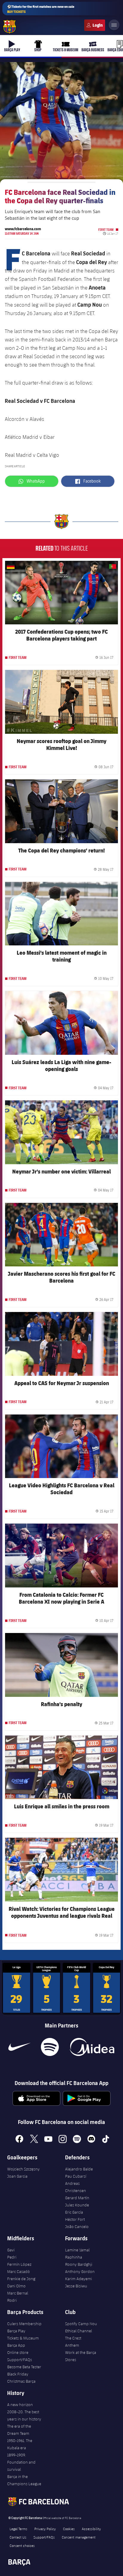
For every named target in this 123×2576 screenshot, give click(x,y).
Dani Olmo (16, 2286)
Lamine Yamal (77, 2250)
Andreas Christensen (76, 2187)
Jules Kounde (77, 2205)
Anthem (72, 2345)
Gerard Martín (77, 2198)
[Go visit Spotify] (50, 2047)
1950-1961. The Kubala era (20, 2444)
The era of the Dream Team (19, 2430)
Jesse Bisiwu (76, 2286)
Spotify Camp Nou (81, 2324)
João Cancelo (77, 2226)
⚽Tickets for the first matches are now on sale (41, 9)
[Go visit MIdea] (92, 2047)
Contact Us (18, 2537)
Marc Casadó (19, 2271)
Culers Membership (24, 2324)
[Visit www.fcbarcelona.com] (10, 27)
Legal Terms (18, 2529)
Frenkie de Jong (21, 2279)
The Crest (73, 2338)
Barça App (16, 2345)
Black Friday (18, 2374)
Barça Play (16, 2331)
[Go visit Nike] (19, 2047)
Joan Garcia (17, 2176)
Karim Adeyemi (79, 2279)
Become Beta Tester (24, 2367)
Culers (95, 25)
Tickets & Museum (23, 2338)
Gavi (11, 2250)
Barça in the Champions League (24, 2480)
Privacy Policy (45, 2529)
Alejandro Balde (79, 2169)
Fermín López (19, 2264)
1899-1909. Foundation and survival (21, 2462)
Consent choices (22, 2545)
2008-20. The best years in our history (24, 2415)
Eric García (74, 2212)
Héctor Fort (75, 2219)
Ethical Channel (79, 2331)
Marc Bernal (18, 2293)
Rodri (12, 2300)
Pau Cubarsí (76, 2176)
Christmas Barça (21, 2381)
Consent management (79, 2537)
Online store (18, 2352)
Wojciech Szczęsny (23, 2169)
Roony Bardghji (79, 2264)
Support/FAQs (20, 2360)
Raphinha (74, 2257)
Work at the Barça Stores (81, 2356)
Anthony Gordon (80, 2271)
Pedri (12, 2257)
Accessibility (91, 2529)
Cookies (69, 2529)
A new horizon (20, 2405)
